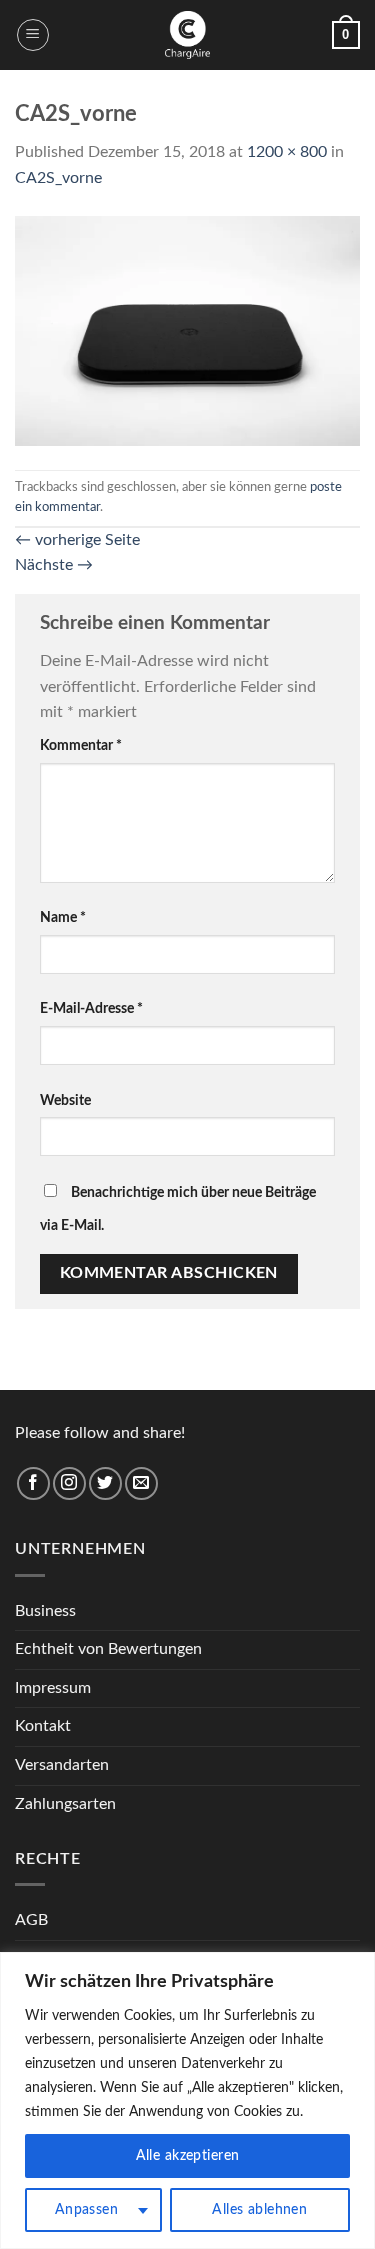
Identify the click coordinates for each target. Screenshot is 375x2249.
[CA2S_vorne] (187, 330)
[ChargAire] (188, 35)
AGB (31, 1920)
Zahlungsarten (65, 1804)
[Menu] (33, 35)
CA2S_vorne (58, 178)
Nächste (54, 565)
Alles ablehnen (259, 2210)
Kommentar (81, 745)
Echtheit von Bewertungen (108, 1649)
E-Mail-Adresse (91, 1008)
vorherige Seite (77, 540)
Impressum (53, 1688)
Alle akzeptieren (188, 2156)
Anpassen (86, 2210)
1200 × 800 (287, 152)
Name (63, 917)
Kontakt (43, 1726)
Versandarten (62, 1765)
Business (45, 1611)
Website (65, 1100)
